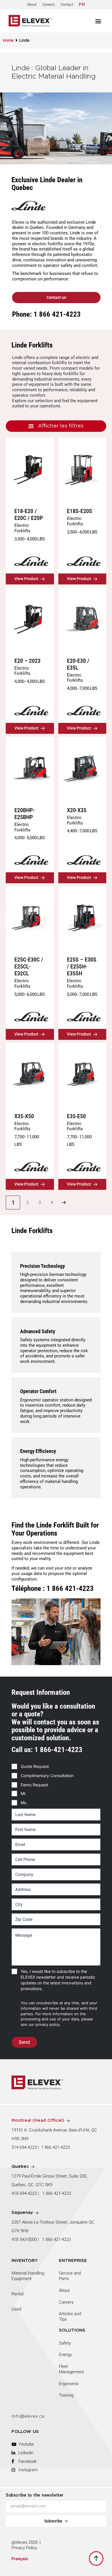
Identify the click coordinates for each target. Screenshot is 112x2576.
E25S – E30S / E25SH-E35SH (82, 966)
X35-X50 (24, 1116)
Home (8, 40)
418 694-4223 (24, 2193)
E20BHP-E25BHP (24, 814)
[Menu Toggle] (98, 21)
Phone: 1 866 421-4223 (46, 314)
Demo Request (34, 1785)
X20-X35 (77, 810)
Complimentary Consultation (47, 1776)
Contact (67, 4)
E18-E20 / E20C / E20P (29, 514)
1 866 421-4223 (55, 2147)
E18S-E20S (80, 511)
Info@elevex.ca (28, 2416)
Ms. (24, 1803)
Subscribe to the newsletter (35, 2495)
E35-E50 (76, 1116)
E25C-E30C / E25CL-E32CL (29, 966)
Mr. (24, 1793)
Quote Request (35, 1766)
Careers (49, 4)
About (32, 4)
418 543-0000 (24, 2239)
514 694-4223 (24, 2147)
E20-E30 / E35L (78, 664)
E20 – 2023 (27, 661)
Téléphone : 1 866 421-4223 (53, 1588)
